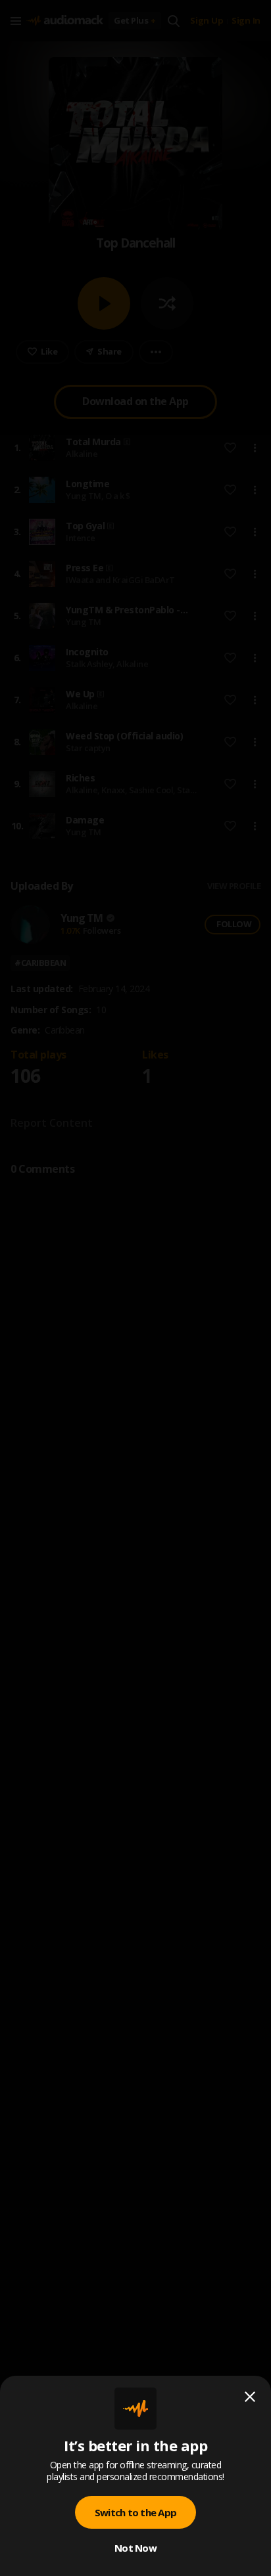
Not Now (135, 2548)
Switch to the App (135, 2512)
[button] (135, 1288)
